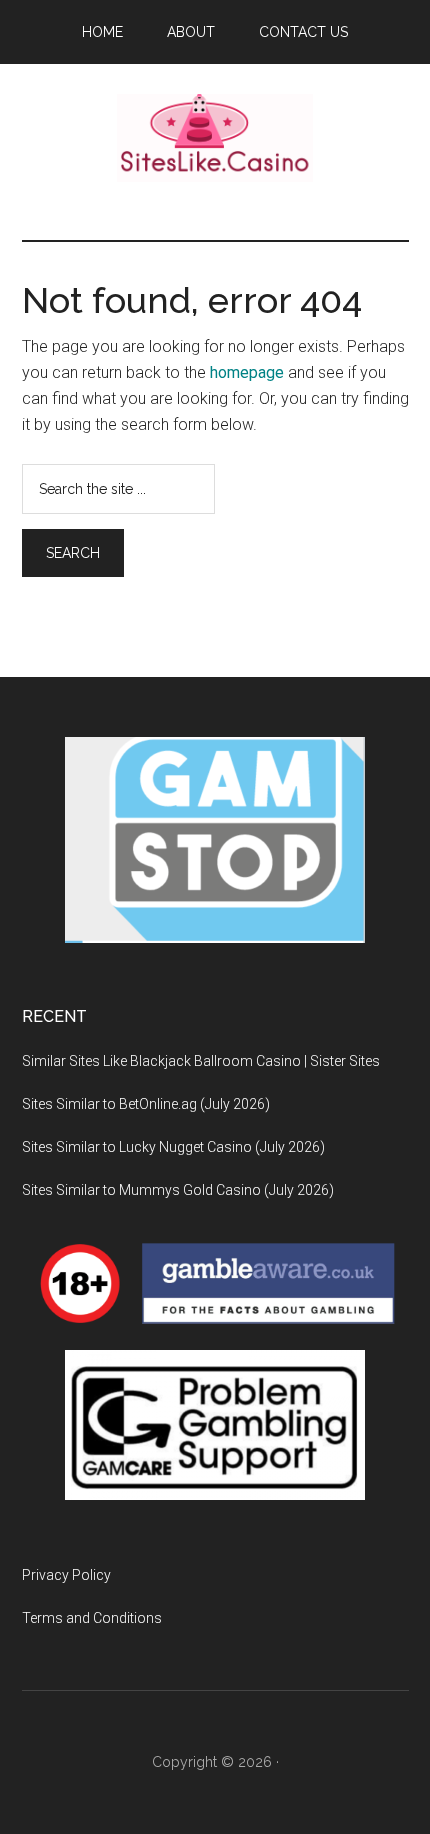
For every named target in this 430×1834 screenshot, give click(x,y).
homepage (247, 372)
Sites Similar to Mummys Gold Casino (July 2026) (178, 1190)
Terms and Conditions (92, 1618)
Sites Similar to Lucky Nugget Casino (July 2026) (173, 1147)
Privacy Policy (66, 1575)
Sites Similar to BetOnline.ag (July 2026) (146, 1104)
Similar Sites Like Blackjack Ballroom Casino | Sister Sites (201, 1061)
